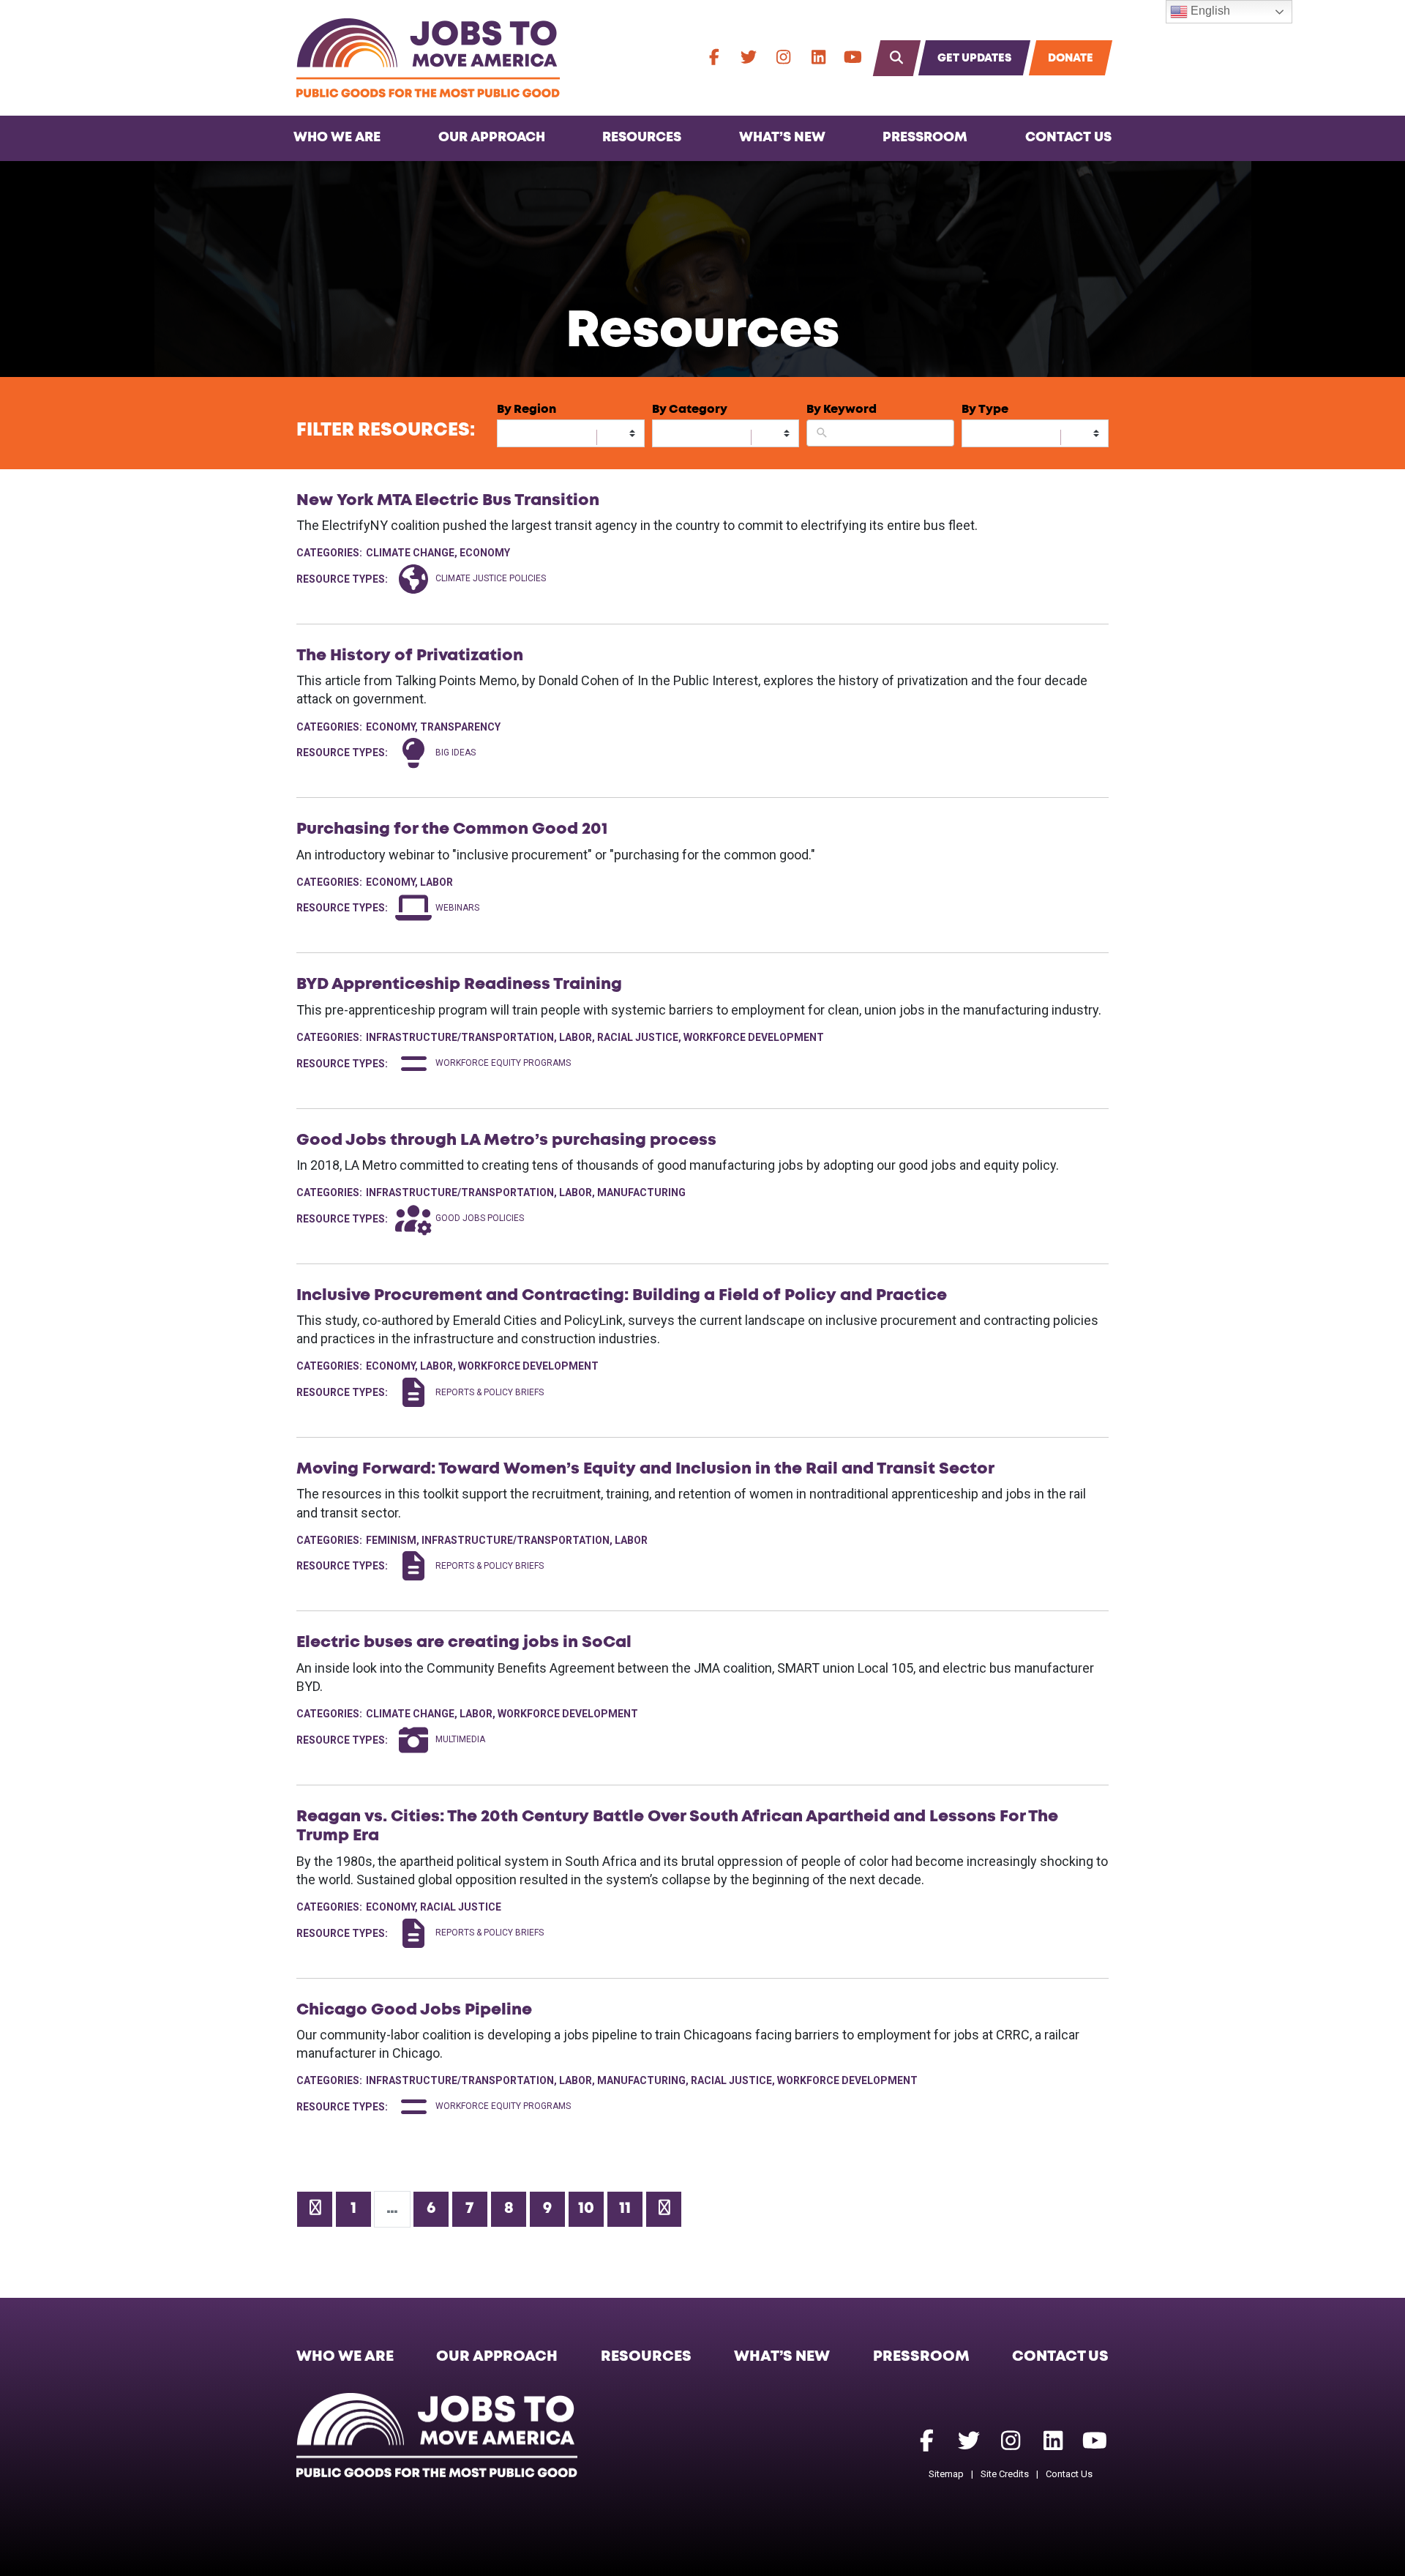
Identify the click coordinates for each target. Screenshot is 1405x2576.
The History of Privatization (410, 656)
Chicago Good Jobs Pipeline (414, 2010)
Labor (437, 882)
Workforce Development (754, 1037)
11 (625, 2209)
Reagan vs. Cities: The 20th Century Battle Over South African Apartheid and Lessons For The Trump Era (677, 1826)
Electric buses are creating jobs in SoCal (464, 1643)
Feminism (391, 1540)
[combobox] (571, 433)
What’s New (782, 138)
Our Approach (492, 138)
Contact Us (1068, 138)
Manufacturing (641, 1192)
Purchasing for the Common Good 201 (452, 829)
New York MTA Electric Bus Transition (448, 501)
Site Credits (1005, 2474)
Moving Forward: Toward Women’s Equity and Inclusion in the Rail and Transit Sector (645, 1469)
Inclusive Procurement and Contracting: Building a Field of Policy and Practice (622, 1296)
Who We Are (337, 138)
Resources (642, 138)
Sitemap (946, 2474)
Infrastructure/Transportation (460, 1037)
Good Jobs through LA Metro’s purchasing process (506, 1140)
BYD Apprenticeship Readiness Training (459, 985)
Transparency (460, 727)
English (1209, 11)
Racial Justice (638, 1037)
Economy (485, 553)
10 (586, 2209)
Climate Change (410, 553)
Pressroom (925, 138)
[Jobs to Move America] (428, 58)
